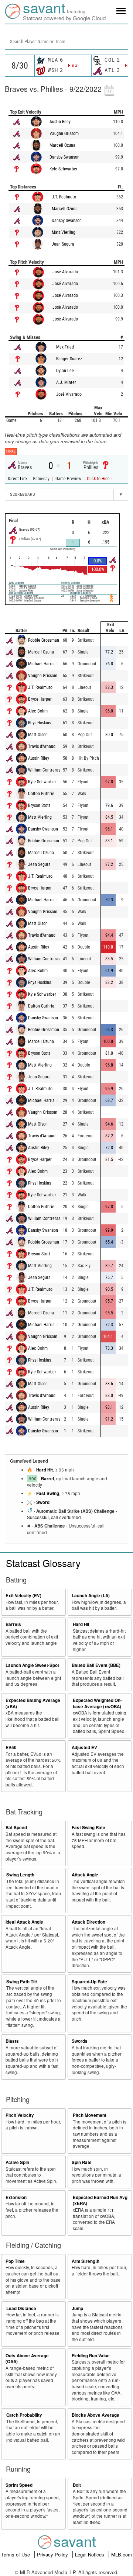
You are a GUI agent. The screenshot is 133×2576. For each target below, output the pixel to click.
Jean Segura (63, 244)
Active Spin (17, 2162)
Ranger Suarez (69, 359)
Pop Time (15, 2261)
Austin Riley (60, 122)
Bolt (77, 2485)
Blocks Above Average (96, 2415)
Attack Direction (88, 1922)
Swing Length (20, 1875)
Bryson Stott (39, 805)
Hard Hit (45, 1470)
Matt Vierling (64, 232)
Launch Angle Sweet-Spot (32, 1665)
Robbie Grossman (44, 640)
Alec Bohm (38, 711)
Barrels (13, 1624)
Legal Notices (90, 2554)
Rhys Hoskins (40, 723)
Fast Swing (48, 1493)
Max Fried (65, 347)
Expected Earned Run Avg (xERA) (100, 2201)
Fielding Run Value (91, 2356)
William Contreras (44, 770)
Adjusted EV (84, 1748)
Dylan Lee (65, 371)
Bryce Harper (40, 699)
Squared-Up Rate (89, 1982)
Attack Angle (85, 1875)
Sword (43, 1502)
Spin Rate (82, 2162)
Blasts (12, 2041)
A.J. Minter (66, 382)
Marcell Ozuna (62, 145)
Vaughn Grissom (64, 134)
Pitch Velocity (20, 2115)
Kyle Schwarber (64, 169)
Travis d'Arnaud (42, 746)
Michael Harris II (43, 664)
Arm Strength (86, 2261)
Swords (80, 2041)
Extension (16, 2197)
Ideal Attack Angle (24, 1922)
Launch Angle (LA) (91, 1596)
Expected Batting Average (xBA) (33, 1703)
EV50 (11, 1748)
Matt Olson (38, 735)
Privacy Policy (53, 2554)
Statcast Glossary (43, 1563)
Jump (77, 2308)
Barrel (47, 1479)
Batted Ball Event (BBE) (96, 1665)
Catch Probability (24, 2415)
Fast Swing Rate (88, 1828)
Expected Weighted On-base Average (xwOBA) (97, 1703)
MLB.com (122, 2554)
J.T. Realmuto (64, 197)
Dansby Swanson (64, 157)
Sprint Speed (19, 2485)
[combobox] (66, 41)
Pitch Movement (90, 2115)
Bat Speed (16, 1828)
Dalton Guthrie (41, 794)
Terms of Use (16, 2554)
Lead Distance (21, 2308)
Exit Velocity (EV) (23, 1596)
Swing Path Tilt (22, 1982)
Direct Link (18, 479)
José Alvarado (65, 272)
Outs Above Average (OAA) (27, 2359)
